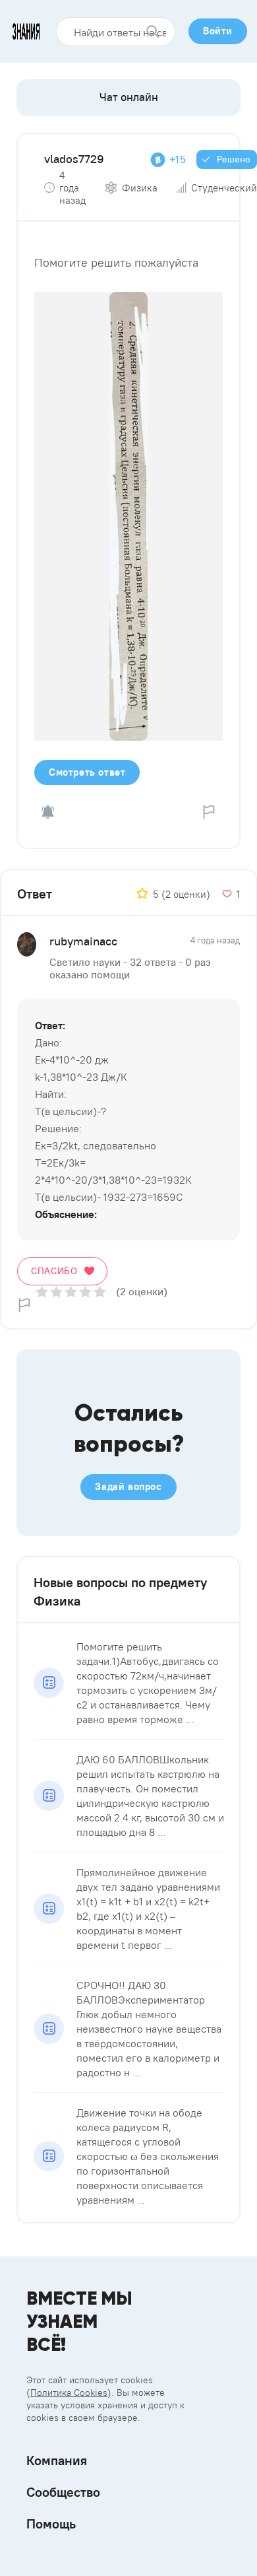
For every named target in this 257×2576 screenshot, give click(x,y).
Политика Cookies (69, 2392)
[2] (56, 1292)
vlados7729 (74, 159)
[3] (71, 1292)
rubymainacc (83, 941)
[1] (42, 1292)
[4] (85, 1292)
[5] (100, 1292)
